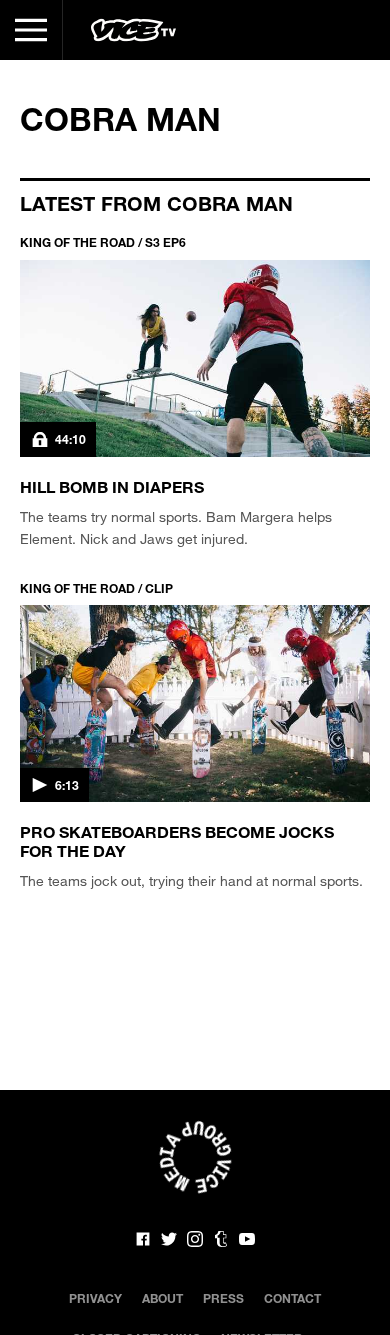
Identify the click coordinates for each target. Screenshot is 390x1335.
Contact (292, 1298)
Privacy (95, 1298)
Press (223, 1298)
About (162, 1298)
